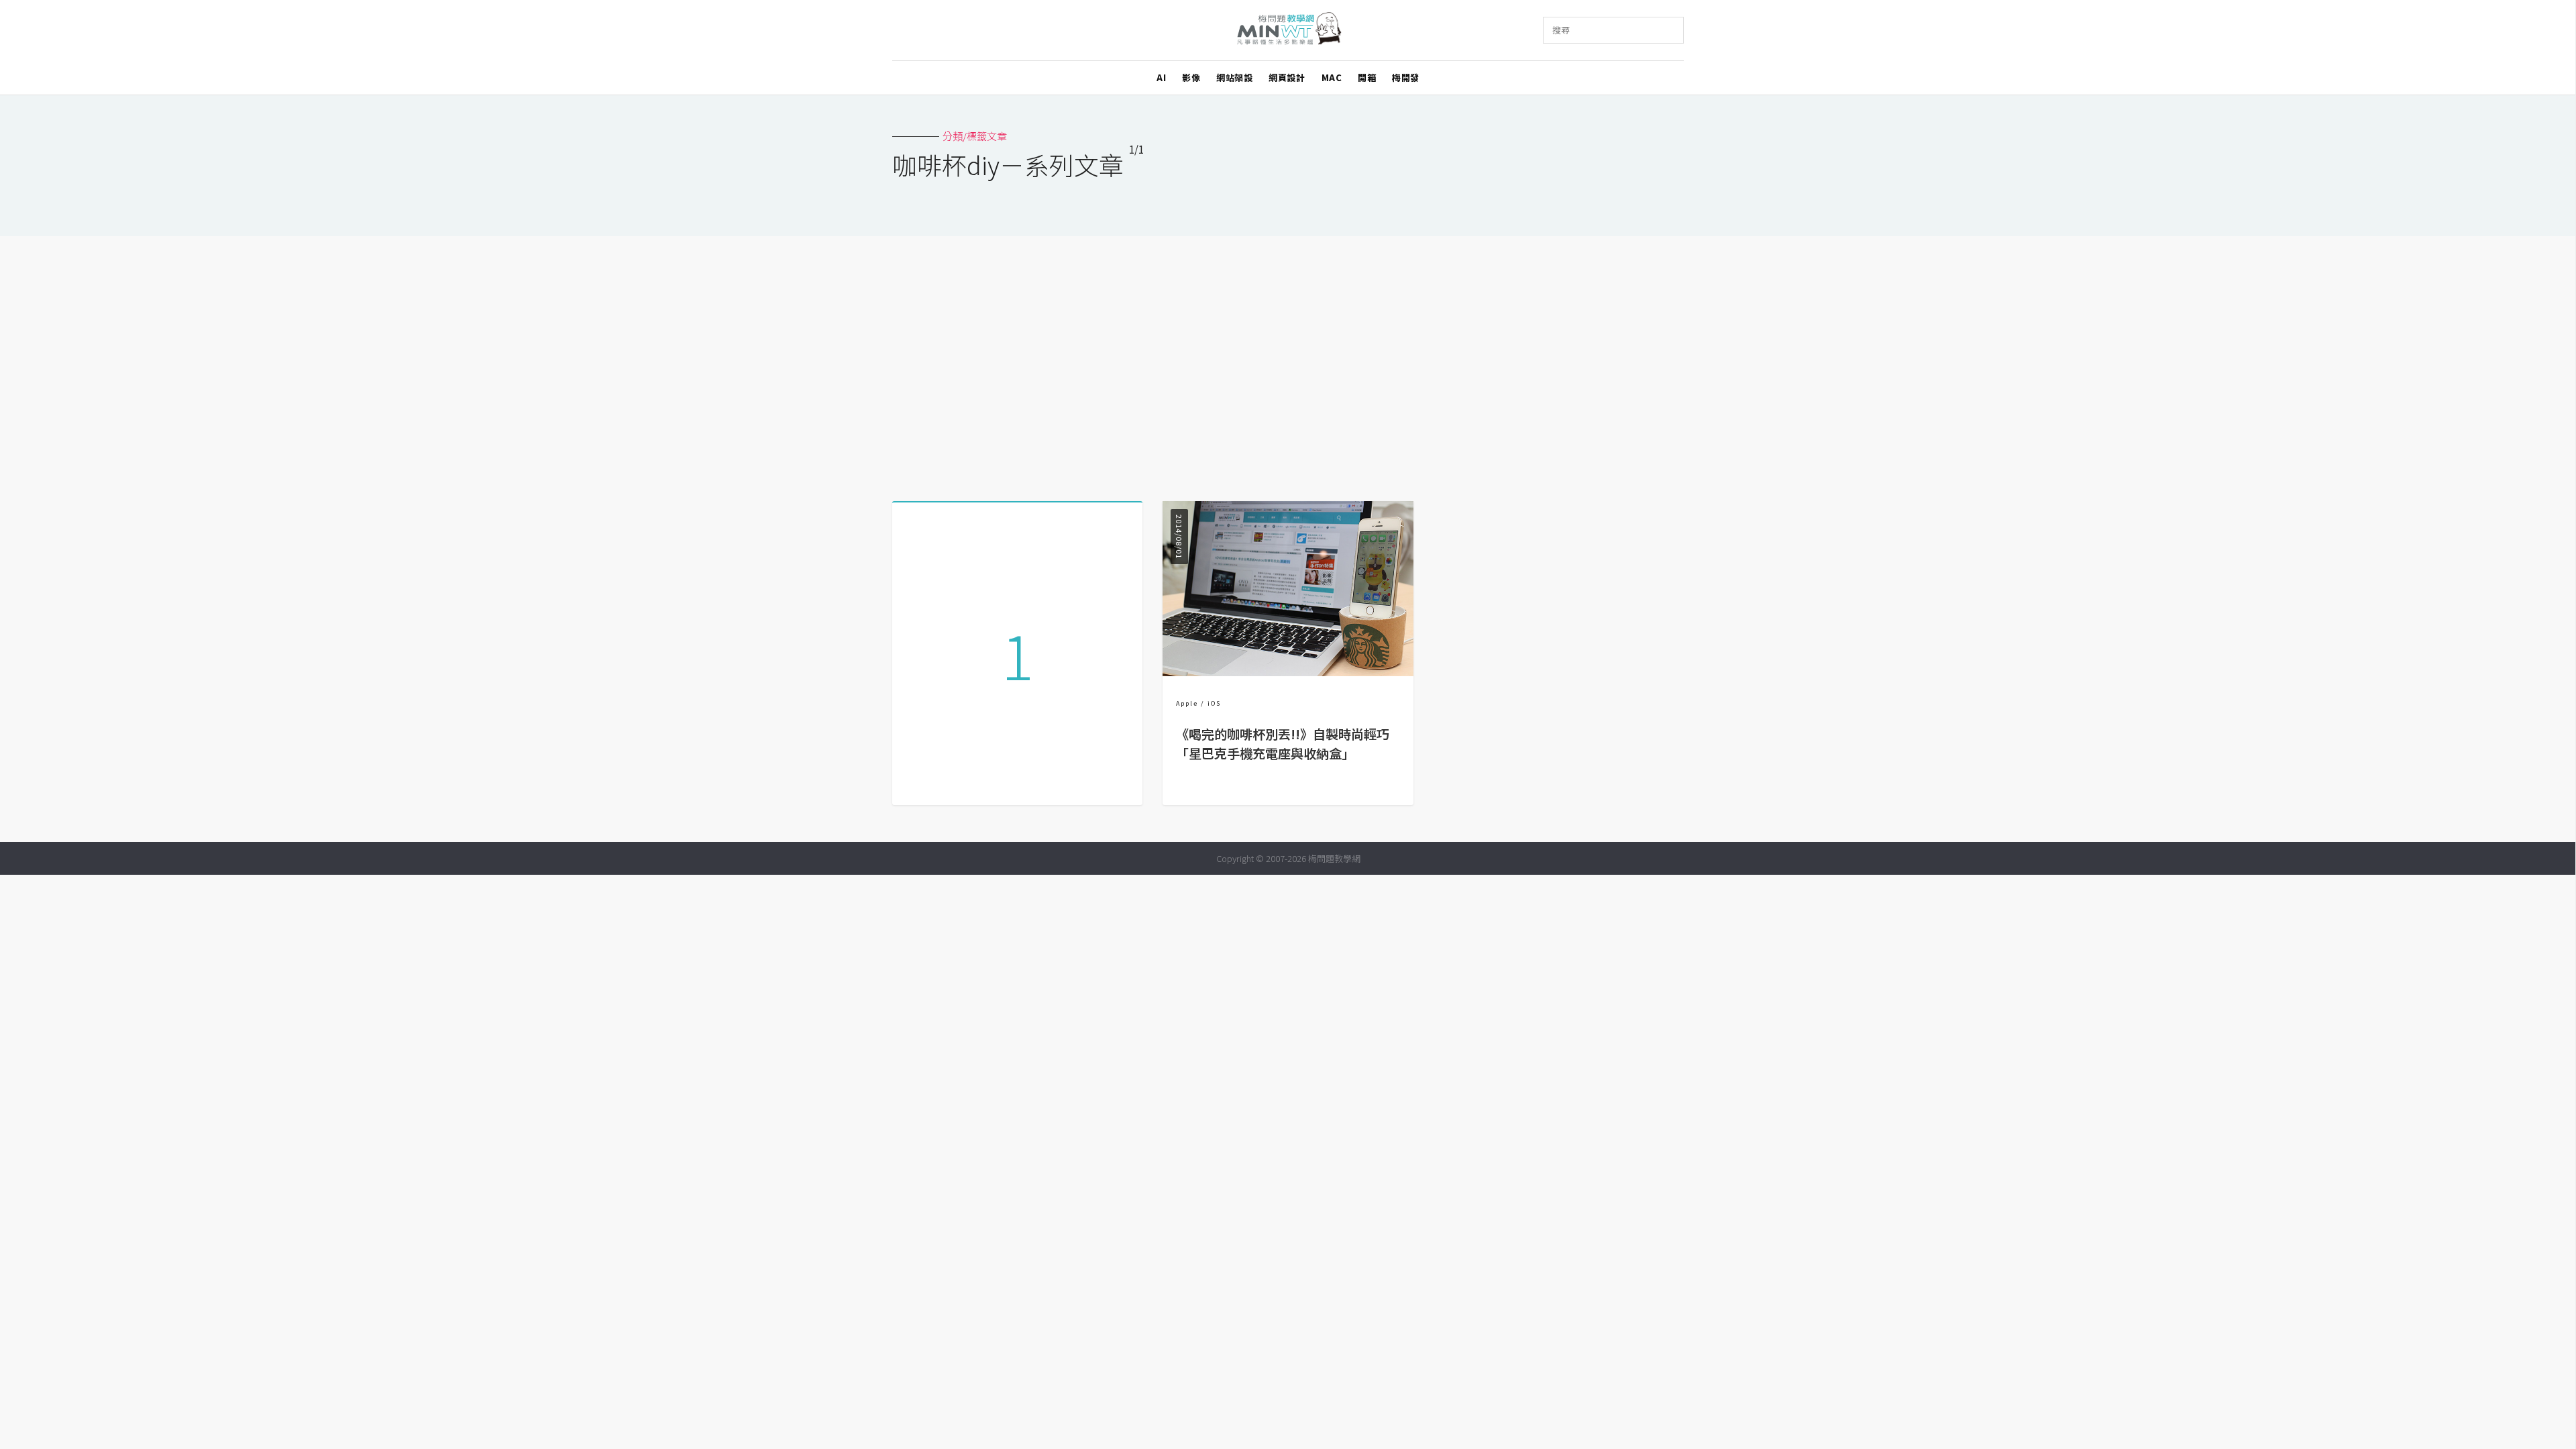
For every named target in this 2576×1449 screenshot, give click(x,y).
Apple (1187, 703)
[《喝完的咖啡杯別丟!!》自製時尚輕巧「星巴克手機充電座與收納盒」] (1288, 672)
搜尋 (1561, 30)
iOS (1214, 703)
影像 (1191, 77)
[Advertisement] (1288, 364)
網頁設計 (1287, 77)
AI (1161, 77)
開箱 (1367, 77)
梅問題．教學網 (1288, 31)
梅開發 (1406, 77)
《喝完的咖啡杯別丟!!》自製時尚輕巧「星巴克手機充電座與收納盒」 (1283, 744)
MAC (1332, 77)
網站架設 (1234, 77)
